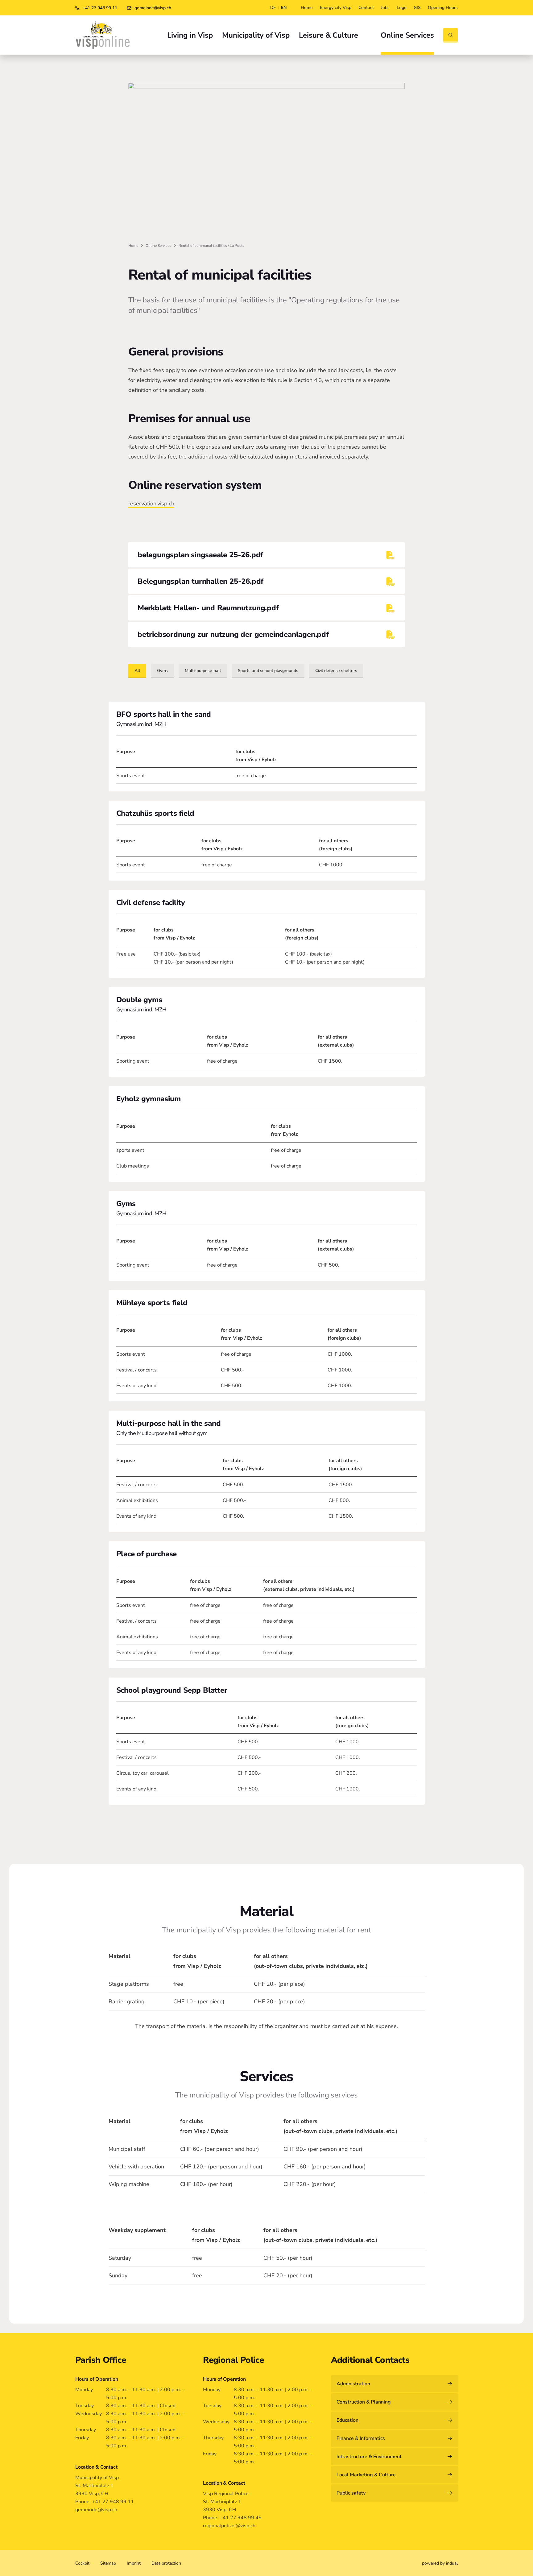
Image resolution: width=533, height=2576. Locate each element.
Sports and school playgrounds (268, 671)
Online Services (158, 246)
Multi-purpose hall (203, 671)
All (137, 671)
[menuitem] (307, 8)
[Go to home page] (103, 35)
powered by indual (440, 2563)
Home (133, 246)
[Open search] (450, 35)
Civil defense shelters (336, 671)
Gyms (163, 671)
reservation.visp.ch (151, 504)
